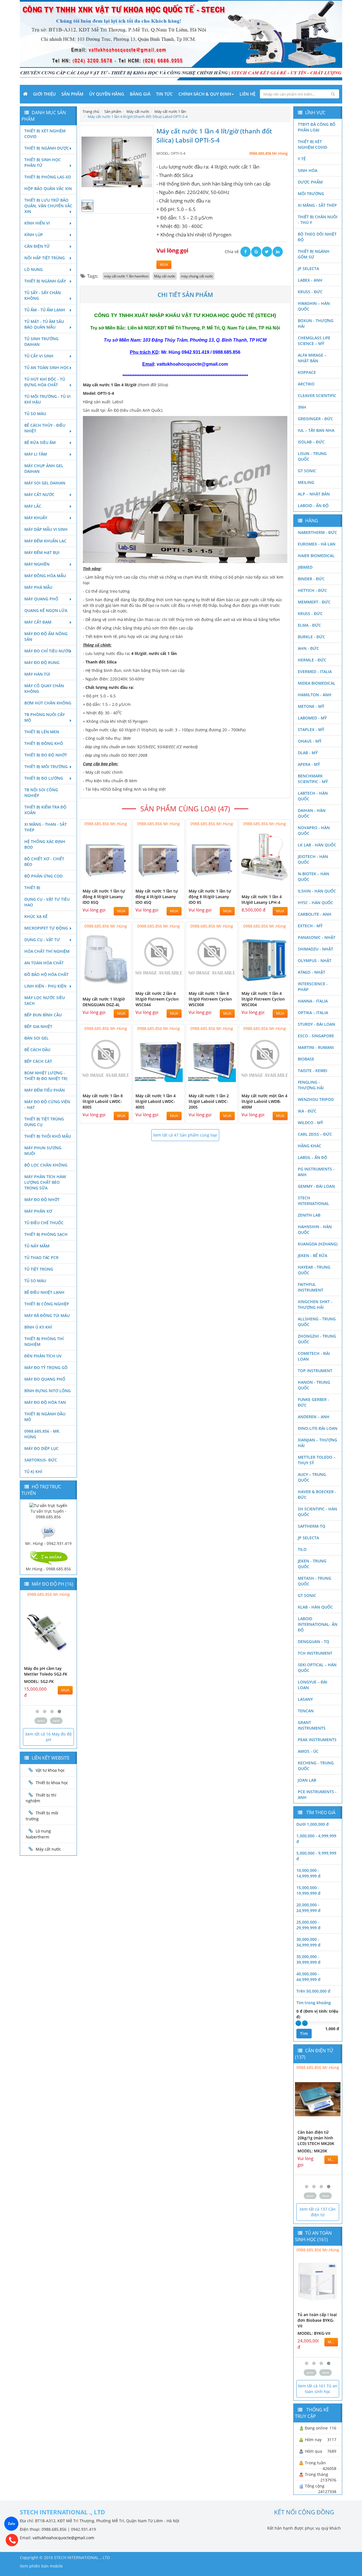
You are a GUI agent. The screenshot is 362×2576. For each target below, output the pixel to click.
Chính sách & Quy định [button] (205, 94)
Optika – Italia (313, 1013)
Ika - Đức (307, 1111)
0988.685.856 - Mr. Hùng (42, 1434)
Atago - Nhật (312, 972)
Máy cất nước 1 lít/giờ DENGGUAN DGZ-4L (104, 1002)
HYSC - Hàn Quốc (315, 903)
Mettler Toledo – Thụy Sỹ (317, 1460)
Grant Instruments (312, 1725)
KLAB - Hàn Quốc (315, 1607)
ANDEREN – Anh (314, 1417)
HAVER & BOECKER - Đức (317, 1494)
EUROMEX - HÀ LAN (317, 544)
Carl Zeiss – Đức (315, 1134)
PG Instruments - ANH (316, 1172)
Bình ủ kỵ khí (38, 1327)
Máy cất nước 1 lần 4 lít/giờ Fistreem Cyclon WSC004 (263, 999)
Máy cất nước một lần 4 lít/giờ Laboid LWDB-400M (264, 1101)
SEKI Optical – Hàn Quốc (317, 1668)
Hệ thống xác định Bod (45, 844)
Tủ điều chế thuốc (44, 1223)
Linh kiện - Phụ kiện (45, 986)
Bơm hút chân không (48, 703)
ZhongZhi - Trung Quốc (317, 1339)
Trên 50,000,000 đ (313, 1991)
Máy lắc (33, 506)
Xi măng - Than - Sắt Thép (46, 827)
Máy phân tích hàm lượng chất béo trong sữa (45, 1182)
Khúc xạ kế (36, 916)
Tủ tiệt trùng (39, 1269)
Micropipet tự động (46, 928)
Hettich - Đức (312, 590)
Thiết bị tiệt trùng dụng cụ (44, 1122)
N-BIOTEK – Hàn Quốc (313, 877)
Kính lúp (34, 235)
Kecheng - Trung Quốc (316, 1766)
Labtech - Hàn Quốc (313, 796)
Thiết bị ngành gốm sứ (314, 254)
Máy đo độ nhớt (42, 1199)
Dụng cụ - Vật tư (42, 940)
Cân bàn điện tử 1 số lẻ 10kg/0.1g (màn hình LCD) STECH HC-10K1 (318, 2141)
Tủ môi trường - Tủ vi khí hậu (47, 399)
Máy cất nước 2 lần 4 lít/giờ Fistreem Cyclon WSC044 (157, 999)
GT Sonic (307, 471)
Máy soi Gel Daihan (45, 483)
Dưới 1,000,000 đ (313, 1824)
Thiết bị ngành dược (47, 148)
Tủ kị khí (33, 1472)
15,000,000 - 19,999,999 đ (308, 1890)
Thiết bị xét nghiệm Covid (45, 134)
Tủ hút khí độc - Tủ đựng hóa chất (45, 382)
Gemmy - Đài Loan (316, 1186)
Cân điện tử (37, 246)
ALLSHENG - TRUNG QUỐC (317, 1322)
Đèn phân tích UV (43, 1356)
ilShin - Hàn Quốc (317, 891)
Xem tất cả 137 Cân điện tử (318, 2212)
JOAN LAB (307, 1780)
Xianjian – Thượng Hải (317, 1443)
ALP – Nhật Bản (314, 494)
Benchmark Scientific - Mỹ (313, 779)
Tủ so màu (35, 414)
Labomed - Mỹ (312, 718)
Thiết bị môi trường (46, 767)
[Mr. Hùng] (48, 1531)
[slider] (298, 2023)
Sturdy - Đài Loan (316, 1024)
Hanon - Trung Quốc (314, 1385)
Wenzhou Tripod (316, 1099)
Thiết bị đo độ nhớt (46, 755)
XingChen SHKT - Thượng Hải (315, 1304)
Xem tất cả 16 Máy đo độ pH (48, 1737)
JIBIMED (305, 567)
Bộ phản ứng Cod (43, 876)
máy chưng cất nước (197, 276)
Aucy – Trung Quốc (312, 1477)
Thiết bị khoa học (52, 1783)
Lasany (305, 1699)
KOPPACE (307, 372)
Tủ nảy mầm (37, 1246)
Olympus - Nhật (315, 961)
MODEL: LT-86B (312, 2333)
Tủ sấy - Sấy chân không (43, 295)
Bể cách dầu (37, 1050)
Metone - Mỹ (311, 706)
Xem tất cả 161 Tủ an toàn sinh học (318, 2389)
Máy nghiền (37, 564)
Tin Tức (164, 94)
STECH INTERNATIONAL (313, 1201)
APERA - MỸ (309, 764)
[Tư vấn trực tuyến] (48, 1505)
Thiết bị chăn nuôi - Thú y (318, 220)
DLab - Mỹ (308, 753)
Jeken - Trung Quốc (312, 1564)
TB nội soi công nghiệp (41, 793)
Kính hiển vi (37, 223)
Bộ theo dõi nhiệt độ (317, 237)
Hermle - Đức (312, 660)
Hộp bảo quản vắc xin (48, 188)
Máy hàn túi (37, 674)
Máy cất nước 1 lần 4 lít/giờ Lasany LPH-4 (262, 899)
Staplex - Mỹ (311, 729)
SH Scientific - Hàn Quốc (317, 1512)
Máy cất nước (165, 276)
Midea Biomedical (317, 683)
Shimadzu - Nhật (315, 949)
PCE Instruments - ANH (317, 1794)
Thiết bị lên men (42, 732)
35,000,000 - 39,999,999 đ (308, 1959)
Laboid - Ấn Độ (313, 506)
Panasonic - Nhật (317, 937)
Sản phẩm (72, 94)
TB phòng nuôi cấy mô (45, 717)
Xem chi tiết (116, 881)
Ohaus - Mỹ (310, 741)
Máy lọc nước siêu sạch (45, 1000)
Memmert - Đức (314, 602)
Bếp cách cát (38, 1061)
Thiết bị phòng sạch (46, 1234)
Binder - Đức (311, 579)
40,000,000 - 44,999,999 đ (308, 1977)
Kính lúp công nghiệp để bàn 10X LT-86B (315, 2320)
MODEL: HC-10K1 (314, 2156)
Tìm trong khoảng (314, 2003)
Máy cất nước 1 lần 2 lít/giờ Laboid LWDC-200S (209, 1101)
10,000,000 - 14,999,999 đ (308, 1873)
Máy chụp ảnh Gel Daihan (44, 468)
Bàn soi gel (36, 1038)
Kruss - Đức (310, 292)
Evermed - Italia (315, 672)
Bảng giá (140, 94)
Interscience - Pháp (313, 987)
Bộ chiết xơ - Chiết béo (44, 862)
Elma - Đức (309, 625)
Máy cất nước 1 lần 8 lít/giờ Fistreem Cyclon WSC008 (210, 999)
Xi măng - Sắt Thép (317, 205)
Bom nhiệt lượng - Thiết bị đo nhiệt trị (46, 1076)
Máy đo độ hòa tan (45, 1402)
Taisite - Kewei (313, 1071)
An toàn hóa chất (44, 963)
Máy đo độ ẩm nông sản (46, 636)
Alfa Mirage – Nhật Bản (312, 358)
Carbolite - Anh (315, 914)
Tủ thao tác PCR (41, 1257)
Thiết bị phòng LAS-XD (48, 177)
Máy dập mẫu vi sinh (46, 529)
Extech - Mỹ (310, 926)
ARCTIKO (306, 384)
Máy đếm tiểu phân (45, 1090)
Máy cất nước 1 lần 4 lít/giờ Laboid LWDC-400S (156, 1101)
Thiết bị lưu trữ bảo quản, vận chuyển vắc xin (48, 206)
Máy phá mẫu (38, 587)
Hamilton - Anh (315, 695)
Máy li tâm (36, 454)
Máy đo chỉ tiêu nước (48, 651)
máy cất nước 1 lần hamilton (126, 276)
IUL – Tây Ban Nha (316, 430)
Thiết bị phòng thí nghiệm (44, 1341)
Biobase (306, 1059)
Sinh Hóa (308, 170)
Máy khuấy (36, 518)
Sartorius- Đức (41, 1460)
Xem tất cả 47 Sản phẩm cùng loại (185, 1135)
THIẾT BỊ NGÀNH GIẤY (45, 281)
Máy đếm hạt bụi (42, 552)
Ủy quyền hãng (107, 94)
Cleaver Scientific (317, 395)
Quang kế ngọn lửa (46, 610)
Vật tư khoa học (50, 1770)
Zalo (11, 2524)
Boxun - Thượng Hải (316, 323)
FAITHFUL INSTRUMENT (311, 1287)
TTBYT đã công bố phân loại (317, 127)
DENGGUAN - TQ (313, 1641)
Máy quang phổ (41, 599)
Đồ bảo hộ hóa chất (46, 974)
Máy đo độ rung (42, 662)
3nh (302, 407)
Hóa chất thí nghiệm (47, 951)
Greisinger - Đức (315, 419)
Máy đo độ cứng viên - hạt (47, 1104)
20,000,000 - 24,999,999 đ (308, 1908)
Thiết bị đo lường (44, 778)
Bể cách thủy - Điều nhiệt (45, 428)
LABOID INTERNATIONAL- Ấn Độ (318, 1624)
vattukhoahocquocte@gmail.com (63, 2538)
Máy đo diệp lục (41, 1448)
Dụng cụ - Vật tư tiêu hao (47, 902)
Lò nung (34, 269)
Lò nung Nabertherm (38, 1834)
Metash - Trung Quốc (314, 1581)
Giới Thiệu (44, 94)
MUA (164, 265)
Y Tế (302, 159)
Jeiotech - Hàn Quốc (313, 859)
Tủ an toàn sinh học (47, 367)
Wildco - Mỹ (310, 1123)
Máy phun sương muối (43, 1151)
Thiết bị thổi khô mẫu (48, 1136)
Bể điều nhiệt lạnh (44, 1292)
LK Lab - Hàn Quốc (317, 845)
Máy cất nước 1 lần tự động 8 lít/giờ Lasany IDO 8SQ (104, 897)
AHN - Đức (308, 648)
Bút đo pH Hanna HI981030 (41, 1671)
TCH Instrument (315, 1653)
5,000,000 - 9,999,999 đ (316, 1856)
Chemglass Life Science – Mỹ (314, 341)
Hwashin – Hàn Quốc (314, 306)
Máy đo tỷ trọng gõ (46, 1367)
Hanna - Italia (313, 1001)
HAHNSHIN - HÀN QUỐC (315, 1229)
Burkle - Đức (312, 637)
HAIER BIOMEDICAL (316, 556)
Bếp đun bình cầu (43, 1015)
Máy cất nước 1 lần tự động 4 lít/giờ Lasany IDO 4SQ (157, 897)
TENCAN (306, 1711)
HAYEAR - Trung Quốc (314, 1270)
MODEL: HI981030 (41, 1681)
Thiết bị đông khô (44, 743)
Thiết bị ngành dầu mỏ (45, 1417)
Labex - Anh (310, 280)
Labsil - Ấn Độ (313, 1157)
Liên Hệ (247, 94)
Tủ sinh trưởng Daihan (41, 341)
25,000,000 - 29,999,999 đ (308, 1925)
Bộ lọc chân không (46, 1165)
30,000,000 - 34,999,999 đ (308, 1942)
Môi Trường (311, 194)
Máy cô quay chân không (44, 688)
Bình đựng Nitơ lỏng (48, 1391)
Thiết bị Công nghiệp (47, 1304)
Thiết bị (32, 888)
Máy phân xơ (38, 1211)
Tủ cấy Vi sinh (39, 356)
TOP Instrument (315, 1371)
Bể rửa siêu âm (40, 442)
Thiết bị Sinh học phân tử (43, 162)
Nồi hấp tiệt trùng (45, 258)
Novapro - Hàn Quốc (314, 830)
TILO (302, 1549)
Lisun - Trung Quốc (312, 456)
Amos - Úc (308, 1751)
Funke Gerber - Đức (313, 1402)
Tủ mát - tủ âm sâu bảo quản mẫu (44, 324)
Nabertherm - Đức (317, 532)
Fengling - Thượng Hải (311, 1085)
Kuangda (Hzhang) (318, 1244)
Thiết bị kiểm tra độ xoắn (45, 810)
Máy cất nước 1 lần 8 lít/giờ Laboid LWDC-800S (103, 1101)
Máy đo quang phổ (45, 1379)
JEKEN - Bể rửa (313, 1255)
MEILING (306, 482)
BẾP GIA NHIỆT (38, 1026)
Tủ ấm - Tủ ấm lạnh (45, 310)
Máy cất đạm (38, 622)
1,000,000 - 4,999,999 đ (316, 1839)
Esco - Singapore (316, 1036)
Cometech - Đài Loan (314, 1356)
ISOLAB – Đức (311, 442)
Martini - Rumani (316, 1047)
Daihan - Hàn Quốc (312, 813)
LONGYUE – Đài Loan (313, 1685)
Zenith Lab (309, 1215)
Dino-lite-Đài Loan (318, 1428)
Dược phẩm (310, 182)
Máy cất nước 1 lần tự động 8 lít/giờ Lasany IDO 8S (210, 897)
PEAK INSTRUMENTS (317, 1740)
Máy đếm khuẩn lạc (45, 541)
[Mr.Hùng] (48, 1557)
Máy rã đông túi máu (47, 1315)
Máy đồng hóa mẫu (45, 576)
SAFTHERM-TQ (312, 1526)
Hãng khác (310, 1146)
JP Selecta (308, 269)
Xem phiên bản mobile (41, 2566)
